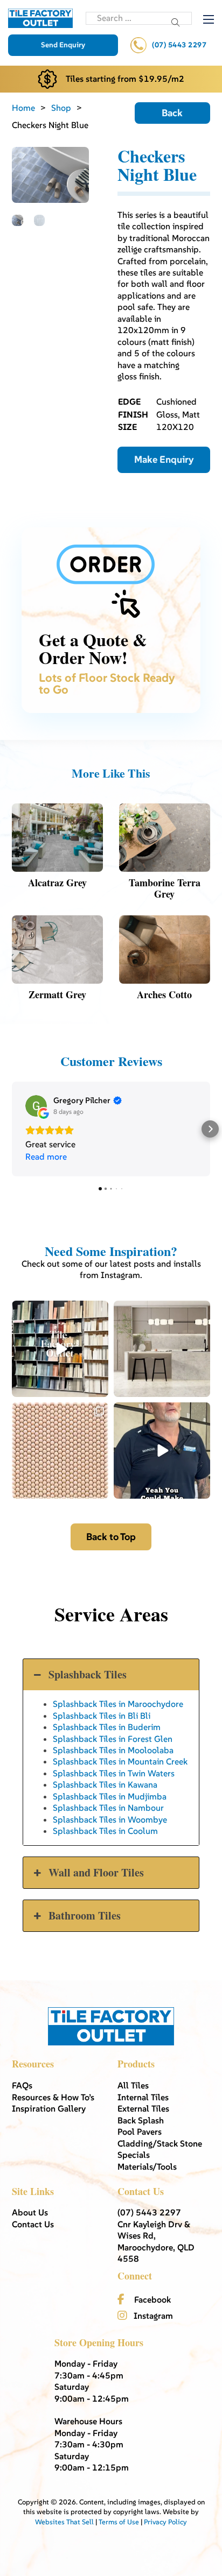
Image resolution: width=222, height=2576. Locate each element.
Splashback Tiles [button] (88, 1674)
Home (23, 108)
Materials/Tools (147, 2166)
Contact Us (33, 2224)
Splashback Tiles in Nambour (108, 1808)
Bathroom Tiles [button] (85, 1915)
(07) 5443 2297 (179, 45)
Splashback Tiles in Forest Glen (113, 1739)
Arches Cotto (164, 994)
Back (172, 113)
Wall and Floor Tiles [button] (96, 1872)
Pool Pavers (140, 2132)
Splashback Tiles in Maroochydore (118, 1704)
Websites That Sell (64, 2522)
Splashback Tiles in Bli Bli (102, 1716)
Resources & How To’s (53, 2097)
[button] (12, 1129)
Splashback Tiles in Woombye (110, 1819)
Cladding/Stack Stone (160, 2143)
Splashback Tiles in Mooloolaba (113, 1750)
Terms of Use (119, 2522)
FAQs (22, 2085)
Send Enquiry (63, 45)
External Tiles (143, 2108)
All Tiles (133, 2085)
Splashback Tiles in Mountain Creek (120, 1761)
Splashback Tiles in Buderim (107, 1727)
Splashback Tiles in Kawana (105, 1784)
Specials (134, 2155)
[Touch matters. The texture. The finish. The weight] (60, 1451)
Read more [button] (46, 1156)
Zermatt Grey (57, 994)
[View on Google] (36, 1106)
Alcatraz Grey (57, 883)
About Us (30, 2212)
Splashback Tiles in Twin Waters (114, 1773)
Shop (61, 108)
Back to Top (111, 1537)
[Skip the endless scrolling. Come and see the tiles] (60, 1349)
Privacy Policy (165, 2522)
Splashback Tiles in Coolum (105, 1831)
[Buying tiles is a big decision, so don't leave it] (162, 1451)
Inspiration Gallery (49, 2108)
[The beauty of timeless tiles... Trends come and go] (162, 1349)
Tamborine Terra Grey (165, 888)
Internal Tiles (143, 2097)
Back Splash (141, 2120)
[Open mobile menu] (209, 19)
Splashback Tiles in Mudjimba (110, 1796)
